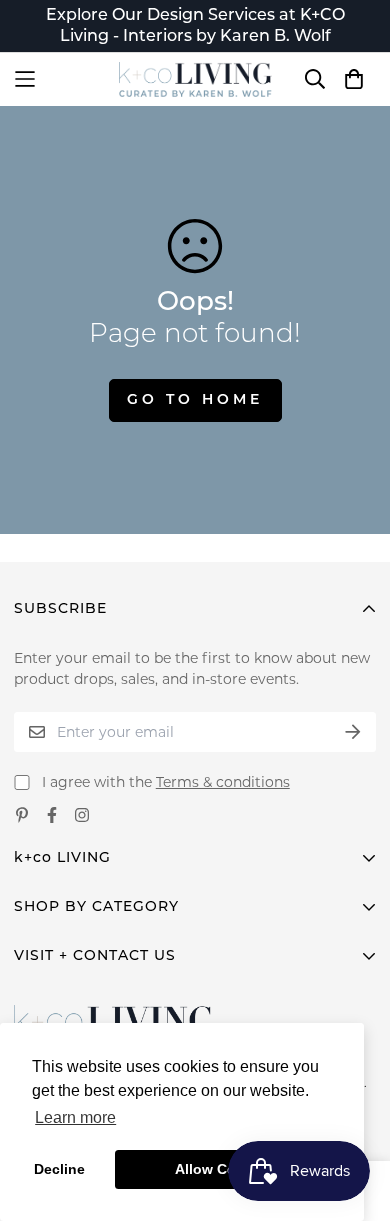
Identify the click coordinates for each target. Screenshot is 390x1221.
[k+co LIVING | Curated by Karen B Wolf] (195, 79)
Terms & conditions (223, 782)
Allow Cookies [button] (224, 1169)
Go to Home (195, 400)
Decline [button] (59, 1169)
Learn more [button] (75, 1117)
